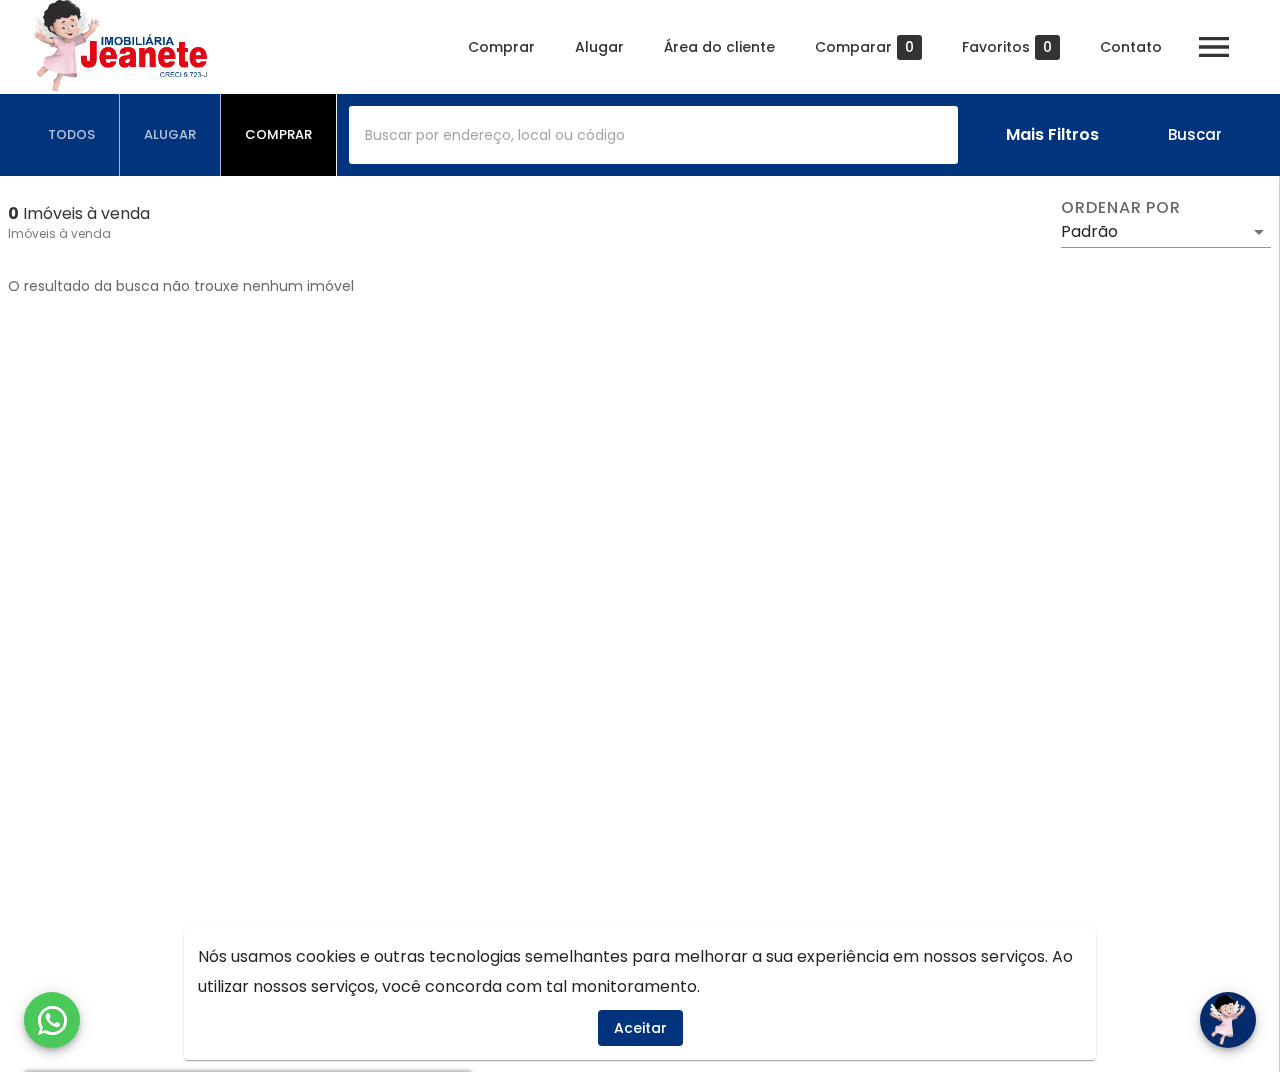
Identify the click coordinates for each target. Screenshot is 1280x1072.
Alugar (599, 47)
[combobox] (653, 135)
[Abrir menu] (1214, 47)
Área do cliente (719, 47)
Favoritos (1007, 47)
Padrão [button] (1089, 231)
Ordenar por (1121, 208)
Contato (1131, 47)
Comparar (864, 47)
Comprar (501, 47)
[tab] (72, 135)
